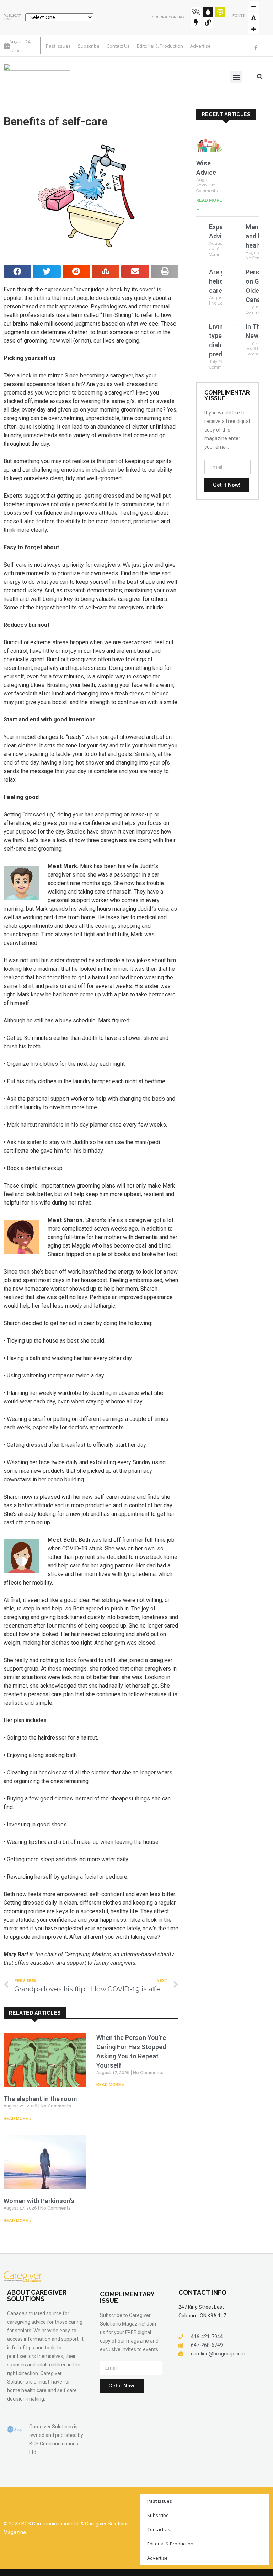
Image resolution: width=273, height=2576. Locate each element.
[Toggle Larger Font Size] (253, 17)
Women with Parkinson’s (39, 2201)
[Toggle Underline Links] (208, 23)
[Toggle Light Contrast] (220, 12)
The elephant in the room (40, 2099)
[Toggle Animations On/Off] (196, 23)
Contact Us (118, 46)
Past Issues (58, 46)
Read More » (17, 2119)
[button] (236, 77)
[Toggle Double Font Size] (253, 29)
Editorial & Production (160, 46)
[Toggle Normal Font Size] (253, 6)
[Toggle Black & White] (196, 12)
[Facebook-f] (256, 48)
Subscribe (89, 46)
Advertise (200, 46)
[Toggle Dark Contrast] (208, 12)
